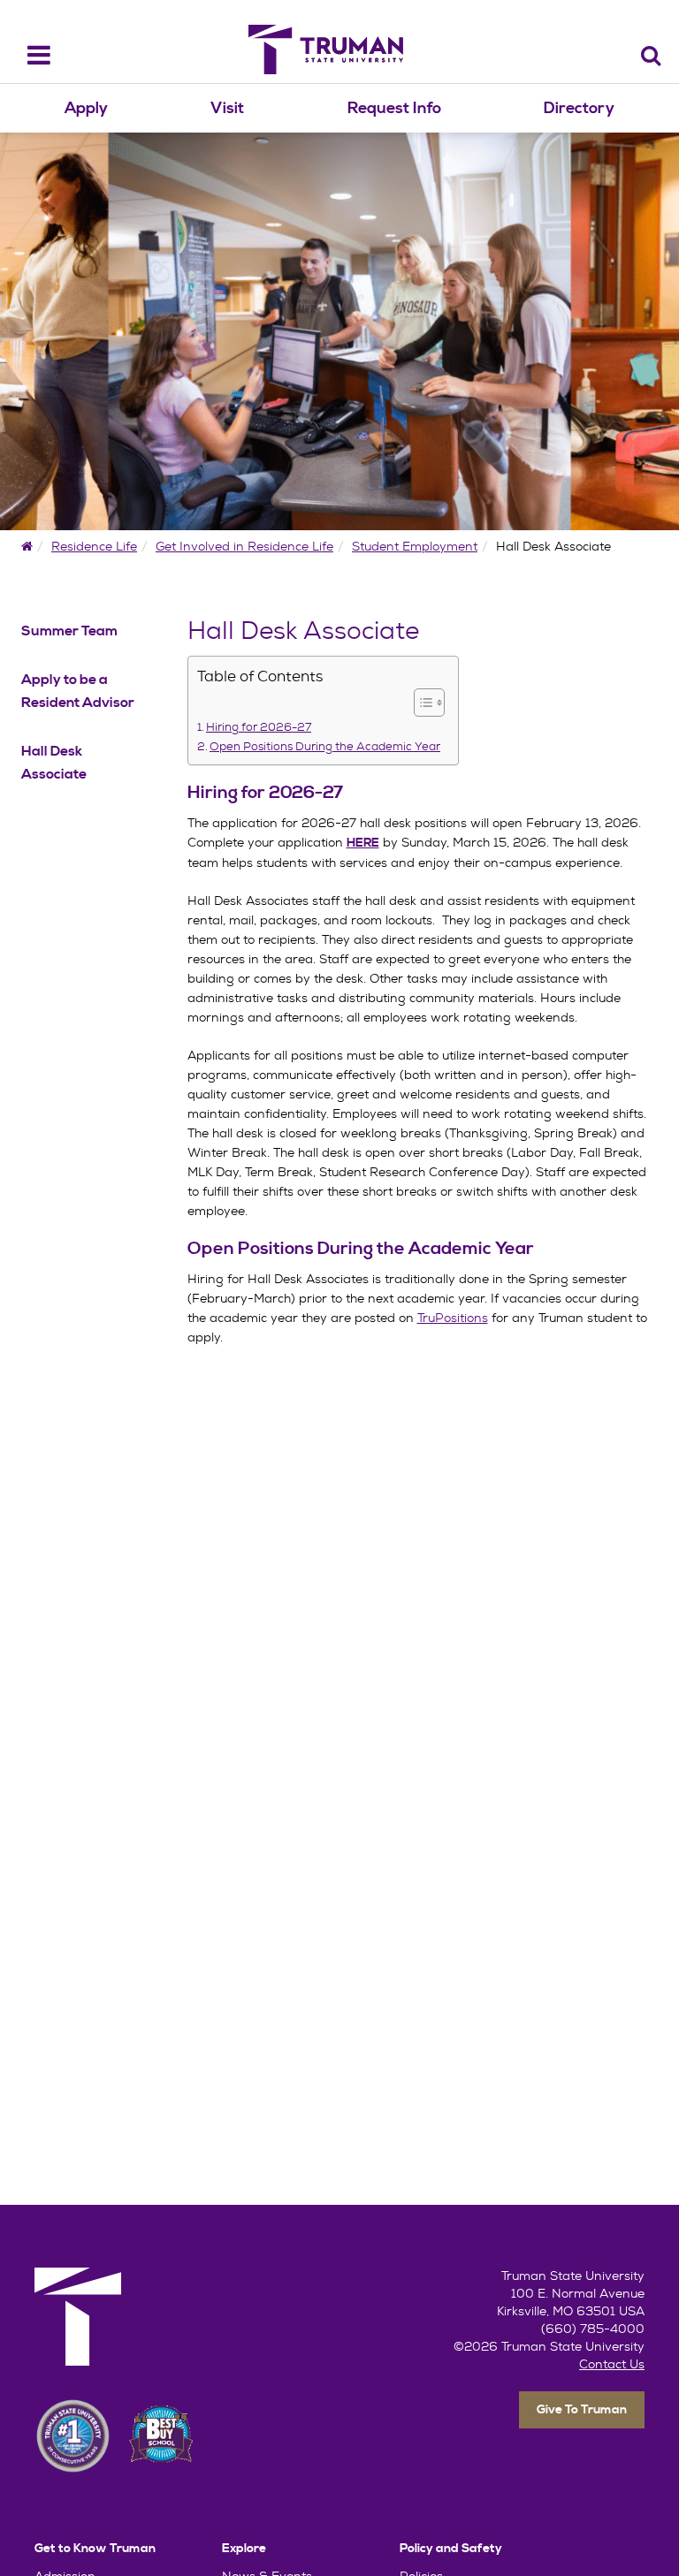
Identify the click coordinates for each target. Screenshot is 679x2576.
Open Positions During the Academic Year (325, 747)
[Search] (651, 55)
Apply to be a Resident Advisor (78, 691)
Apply (86, 108)
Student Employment (415, 546)
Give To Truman (582, 2410)
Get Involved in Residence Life (244, 546)
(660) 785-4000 (593, 2329)
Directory (579, 108)
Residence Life (94, 546)
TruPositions (453, 1318)
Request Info (394, 108)
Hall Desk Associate (54, 763)
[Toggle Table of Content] (420, 703)
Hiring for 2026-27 (259, 727)
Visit (227, 108)
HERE (363, 843)
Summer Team (69, 631)
